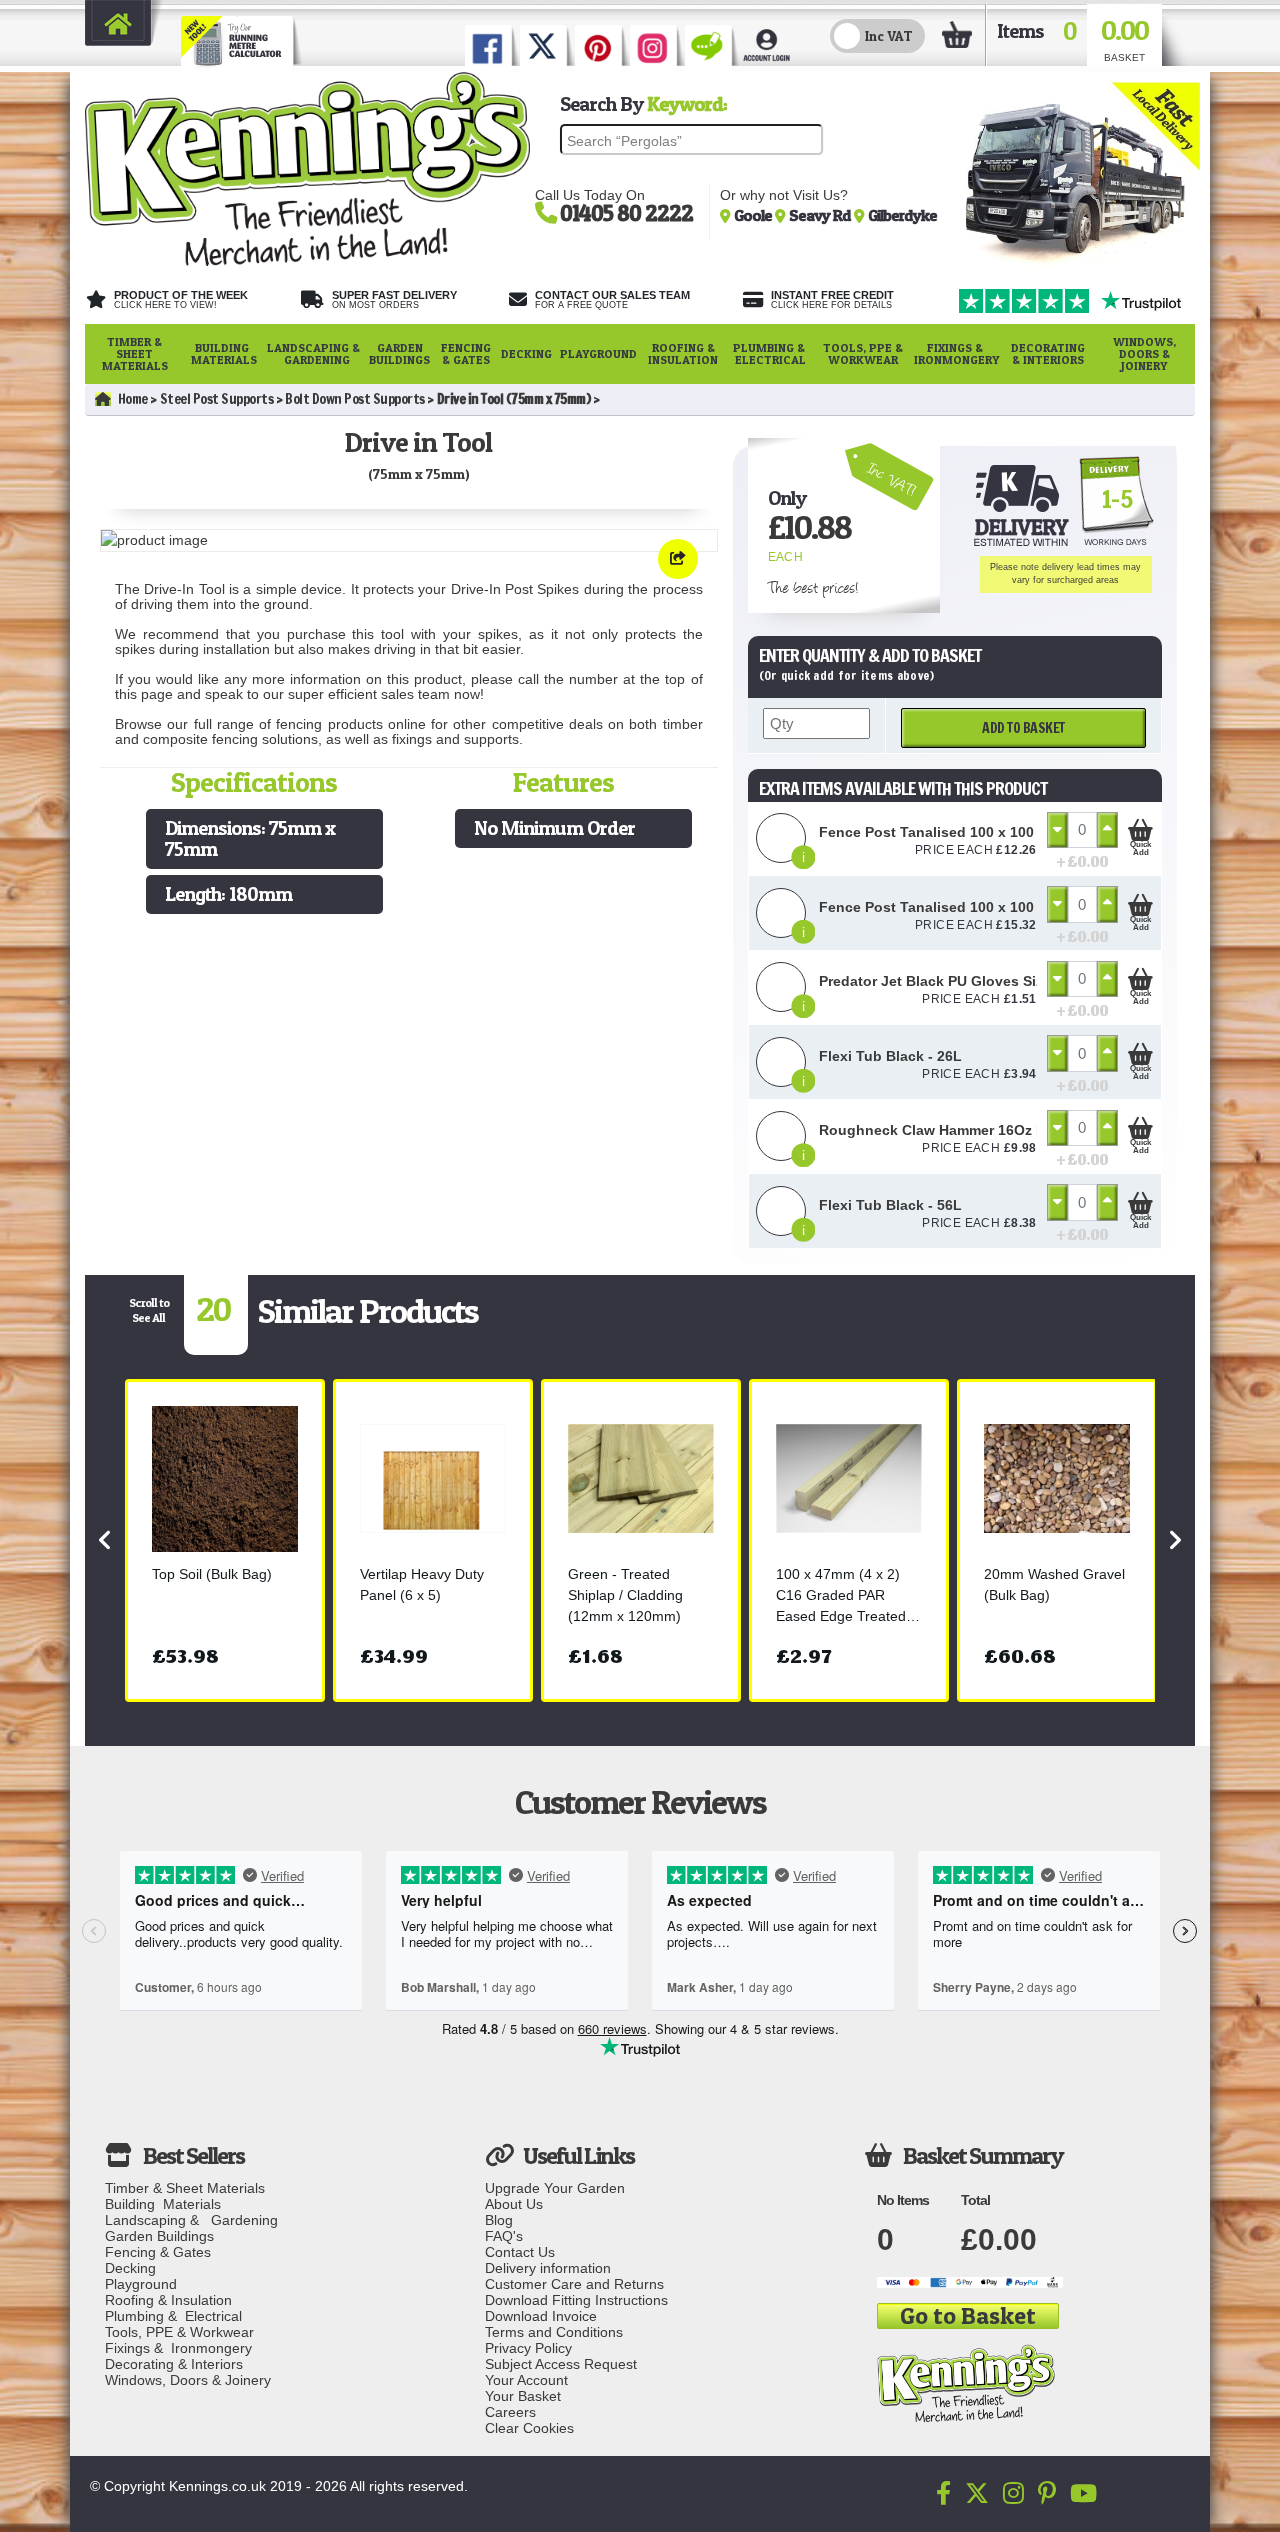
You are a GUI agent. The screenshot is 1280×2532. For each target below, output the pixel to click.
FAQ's (504, 2236)
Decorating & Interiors (1048, 353)
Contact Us (520, 2252)
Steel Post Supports (217, 399)
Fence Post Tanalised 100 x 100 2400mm (956, 832)
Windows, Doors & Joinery (1144, 353)
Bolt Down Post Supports (355, 399)
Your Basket (523, 2396)
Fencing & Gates (466, 353)
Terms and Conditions (554, 2332)
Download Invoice (541, 2316)
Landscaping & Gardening (313, 353)
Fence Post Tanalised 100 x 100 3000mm (956, 907)
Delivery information (548, 2268)
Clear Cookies (529, 2428)
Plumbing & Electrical (770, 353)
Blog (499, 2220)
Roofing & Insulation (683, 353)
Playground (598, 353)
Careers (510, 2412)
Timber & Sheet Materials (135, 353)
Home (133, 399)
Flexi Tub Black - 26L (890, 1056)
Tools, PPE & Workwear (863, 353)
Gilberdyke (902, 215)
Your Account (526, 2380)
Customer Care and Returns (574, 2284)
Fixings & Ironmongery (956, 353)
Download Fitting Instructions (576, 2300)
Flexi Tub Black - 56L (890, 1205)
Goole (754, 215)
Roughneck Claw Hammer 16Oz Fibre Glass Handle (992, 1130)
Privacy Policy (528, 2348)
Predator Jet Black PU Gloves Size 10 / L (955, 981)
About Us (514, 2204)
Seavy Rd (821, 215)
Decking (526, 353)
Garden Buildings (399, 353)
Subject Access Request (561, 2364)
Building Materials (224, 353)
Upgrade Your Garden (555, 2188)
